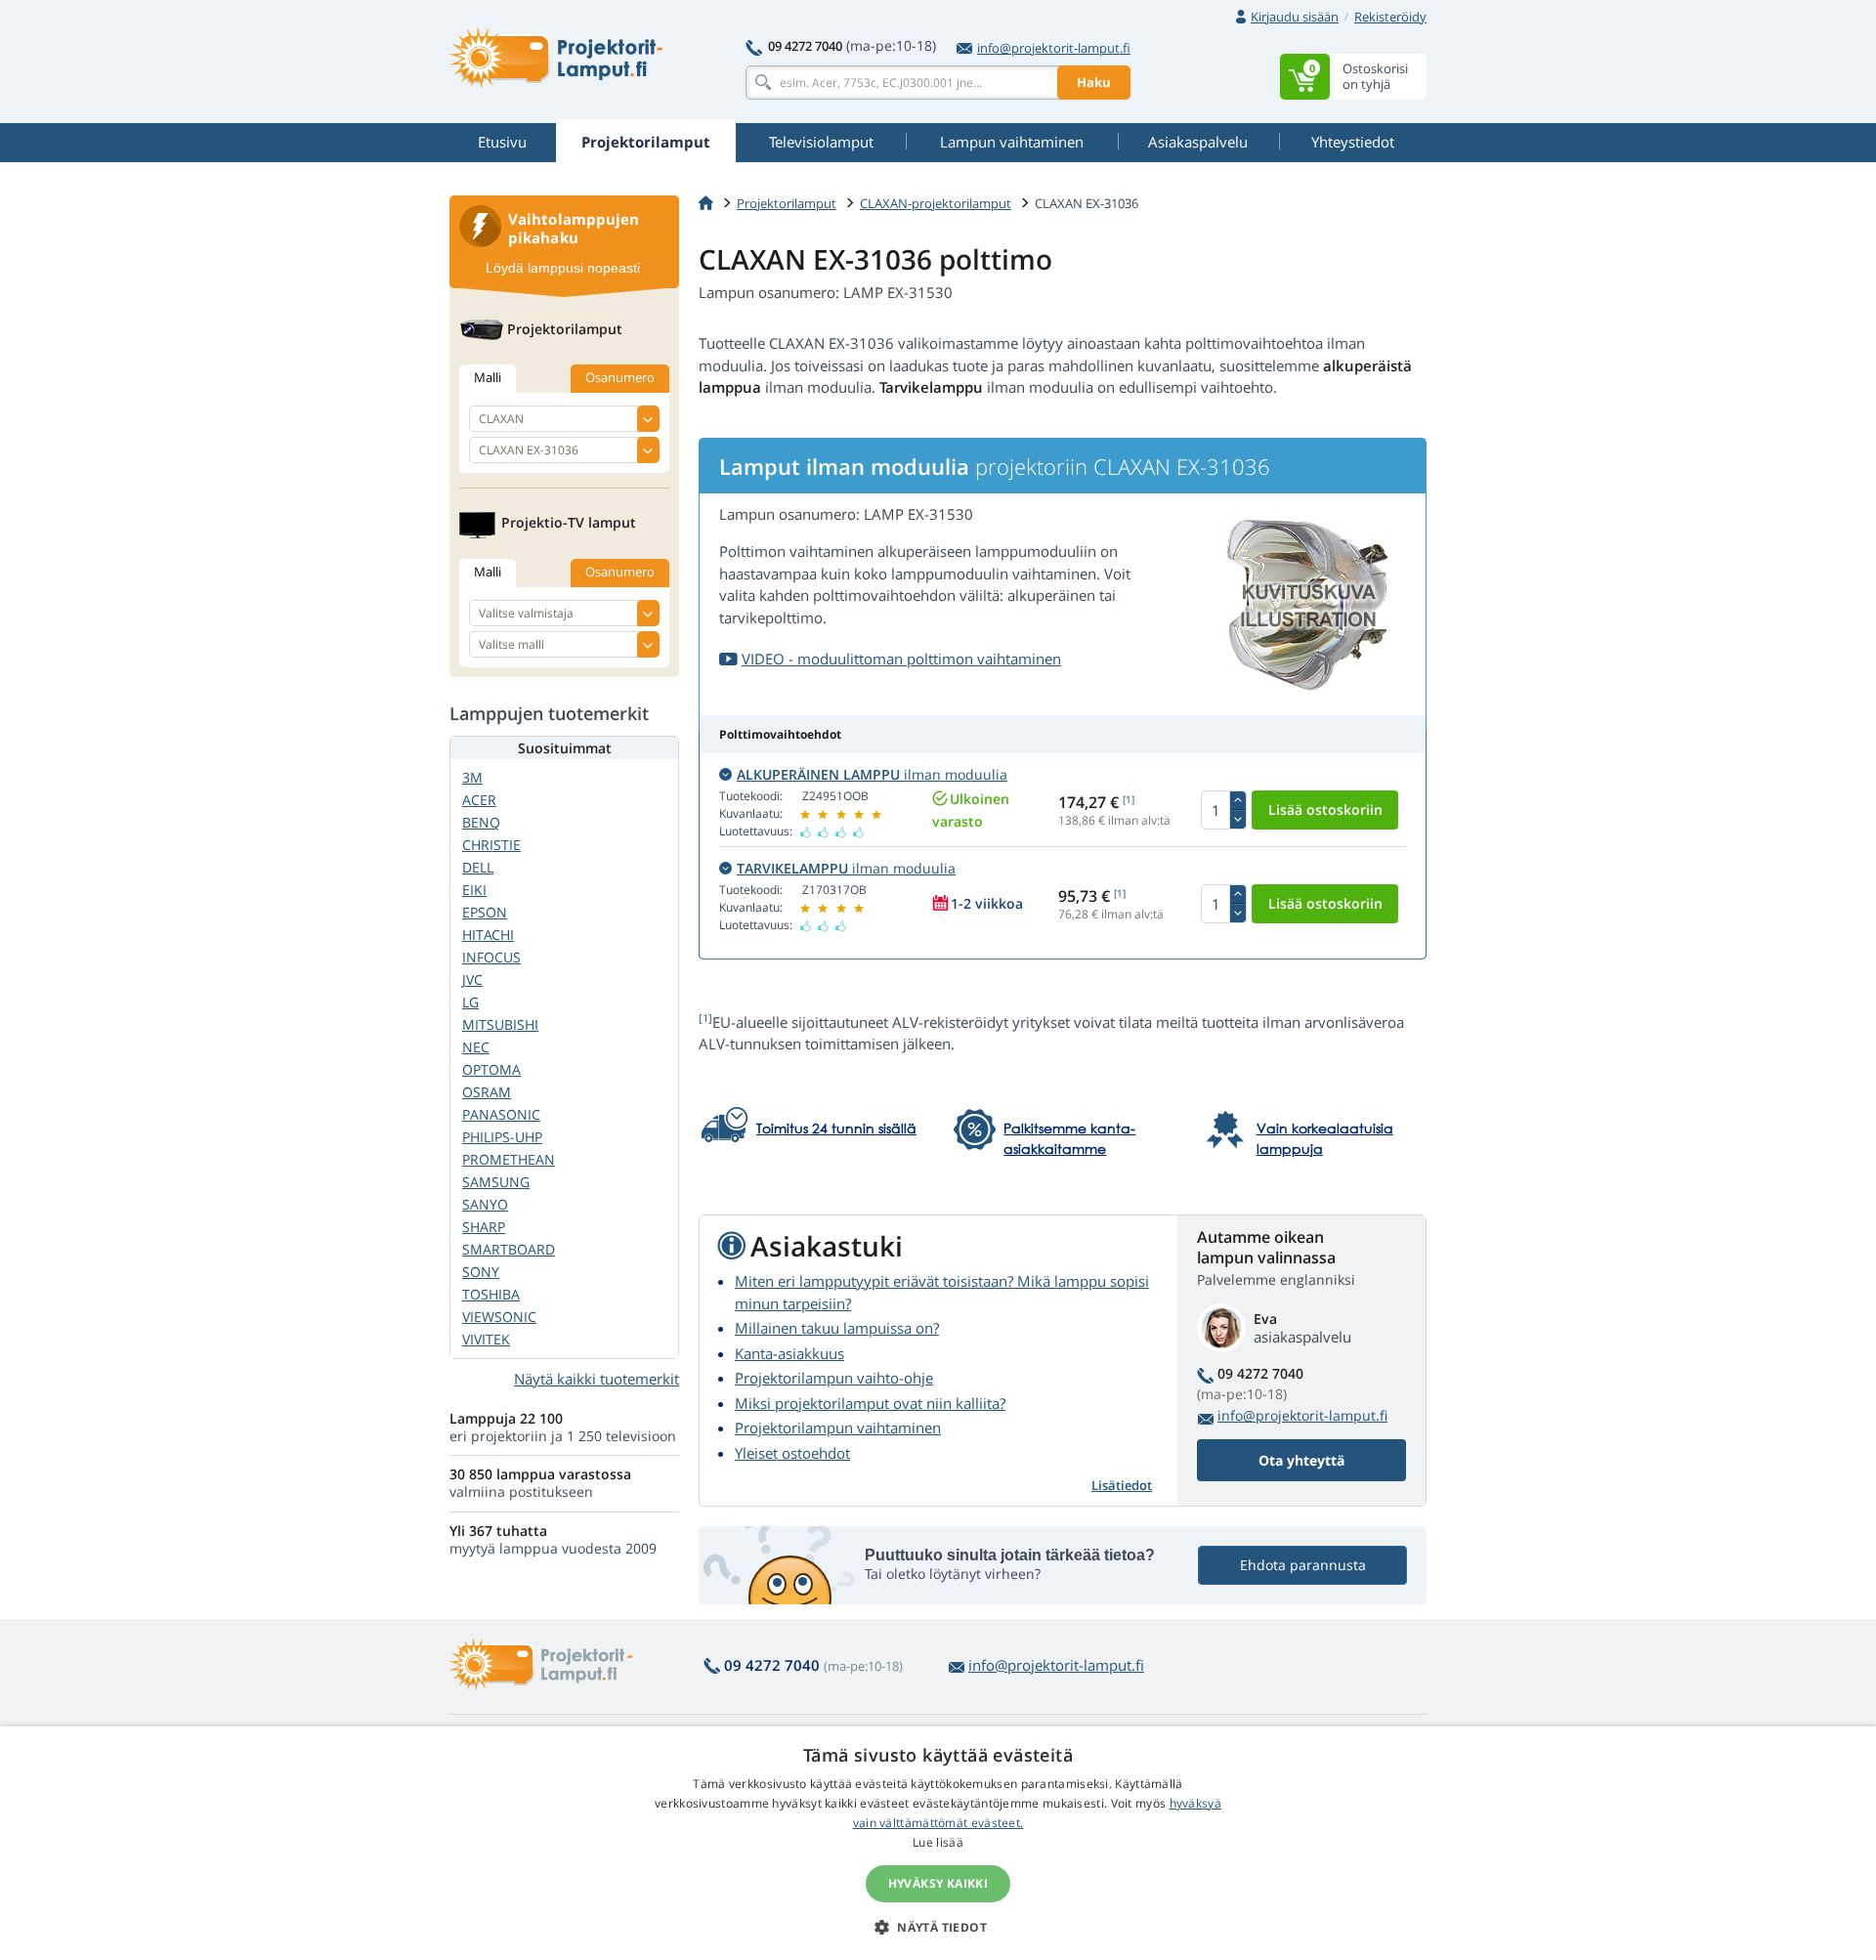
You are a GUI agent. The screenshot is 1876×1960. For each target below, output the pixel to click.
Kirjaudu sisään (1295, 17)
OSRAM (487, 1092)
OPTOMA (491, 1069)
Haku (1094, 82)
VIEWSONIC (499, 1317)
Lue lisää (938, 1842)
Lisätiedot (1122, 1485)
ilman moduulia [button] (872, 774)
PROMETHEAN (509, 1159)
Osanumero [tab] (620, 377)
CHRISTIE (491, 845)
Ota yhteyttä (1301, 1460)
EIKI (474, 890)
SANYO (485, 1204)
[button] (938, 1927)
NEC (476, 1047)
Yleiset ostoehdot (792, 1453)
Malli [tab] (488, 377)
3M (472, 777)
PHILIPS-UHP (502, 1137)
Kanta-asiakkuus (789, 1353)
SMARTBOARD (509, 1249)
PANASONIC (501, 1114)
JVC (472, 980)
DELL (478, 867)
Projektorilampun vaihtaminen (838, 1427)
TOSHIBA (491, 1294)
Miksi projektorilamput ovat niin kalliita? (870, 1403)
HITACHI (488, 935)
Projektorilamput (787, 203)
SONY (481, 1272)
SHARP (484, 1227)
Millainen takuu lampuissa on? (837, 1328)
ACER (479, 800)
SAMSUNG (496, 1182)
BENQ (481, 822)
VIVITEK (486, 1339)
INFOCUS (491, 957)
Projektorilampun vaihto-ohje (834, 1378)
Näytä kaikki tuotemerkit (597, 1379)
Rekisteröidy (1390, 17)
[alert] (938, 1843)
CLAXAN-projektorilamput (936, 203)
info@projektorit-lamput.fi (1054, 48)
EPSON (485, 912)
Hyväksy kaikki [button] (938, 1883)
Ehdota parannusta (1303, 1565)
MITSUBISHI (500, 1024)
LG (470, 1002)
